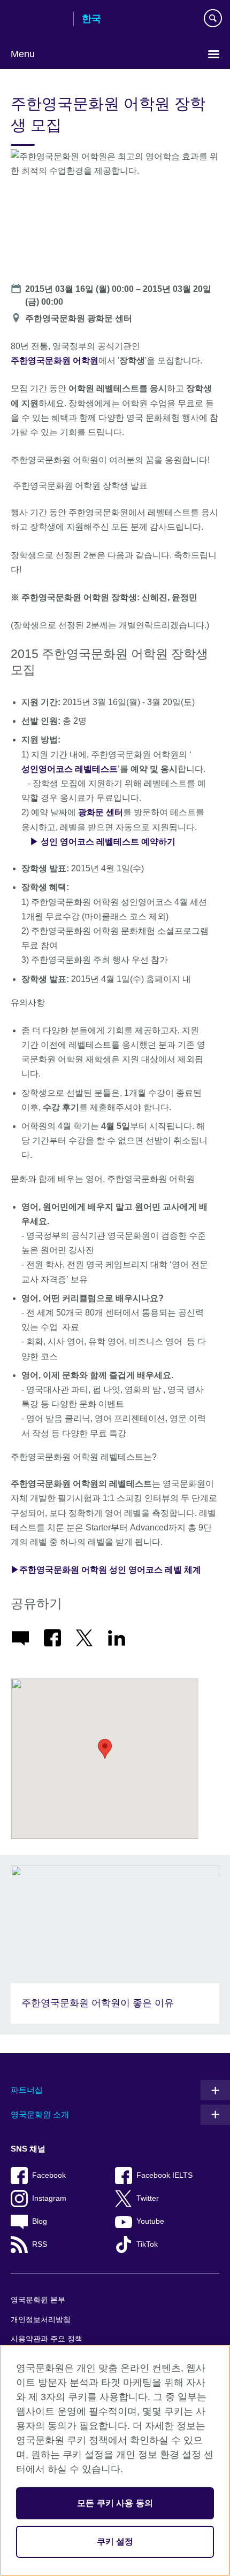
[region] (115, 2461)
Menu (23, 54)
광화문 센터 (101, 812)
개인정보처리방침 (41, 2320)
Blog (40, 2221)
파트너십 (27, 2090)
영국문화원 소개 (40, 2114)
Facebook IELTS (164, 2175)
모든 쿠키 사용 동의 (115, 2503)
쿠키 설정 (115, 2542)
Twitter (148, 2198)
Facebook (49, 2175)
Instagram (49, 2198)
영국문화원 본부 (38, 2300)
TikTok (147, 2244)
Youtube (150, 2221)
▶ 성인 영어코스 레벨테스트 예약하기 (103, 842)
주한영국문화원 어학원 (55, 361)
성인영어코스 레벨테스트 (70, 769)
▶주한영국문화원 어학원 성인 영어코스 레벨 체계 (106, 1570)
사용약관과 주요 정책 (47, 2339)
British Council (38, 20)
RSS (40, 2244)
